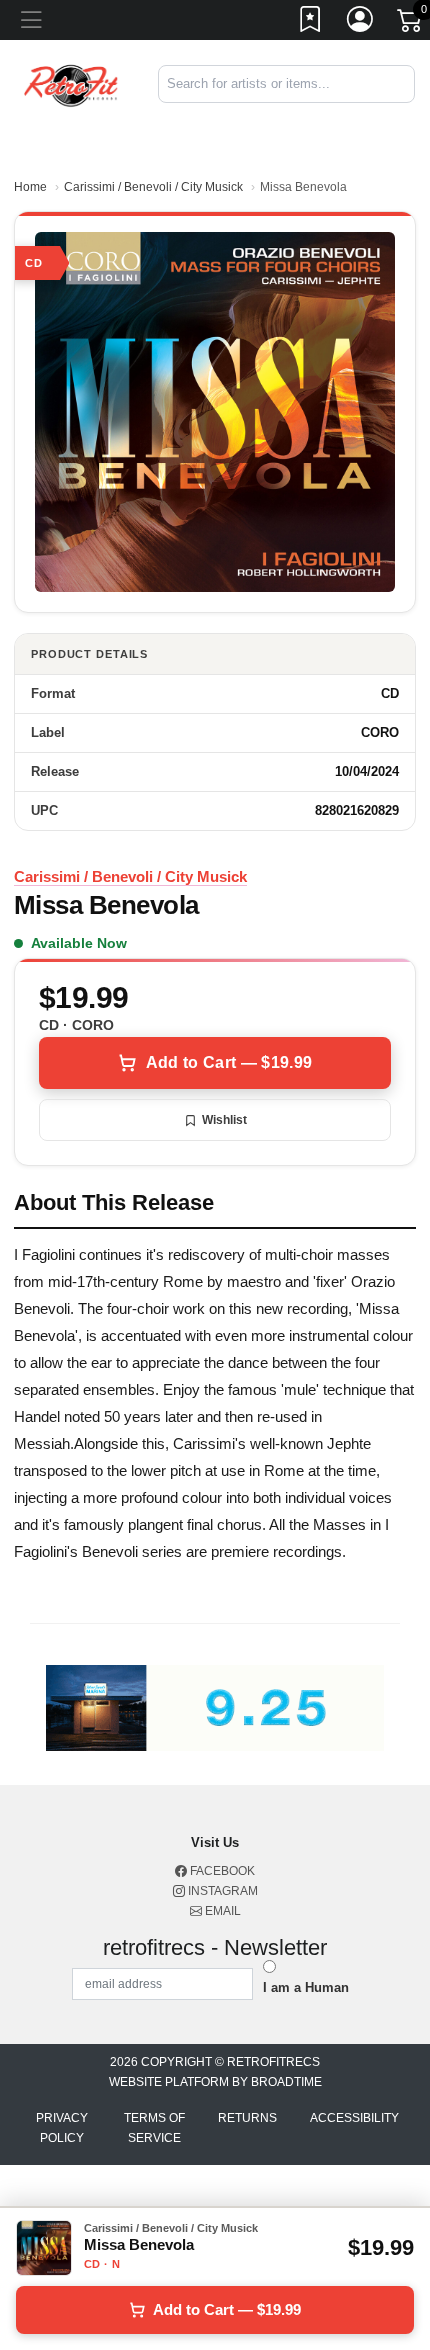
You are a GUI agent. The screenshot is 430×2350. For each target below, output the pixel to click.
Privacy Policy (62, 2128)
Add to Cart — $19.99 (229, 1062)
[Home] (71, 83)
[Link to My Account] (361, 23)
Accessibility (354, 2118)
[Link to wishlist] (311, 23)
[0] (411, 24)
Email (221, 1911)
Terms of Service (154, 2128)
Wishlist (224, 1120)
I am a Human (306, 1987)
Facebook (221, 1871)
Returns (247, 2118)
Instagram (221, 1891)
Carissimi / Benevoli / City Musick (153, 187)
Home (30, 187)
